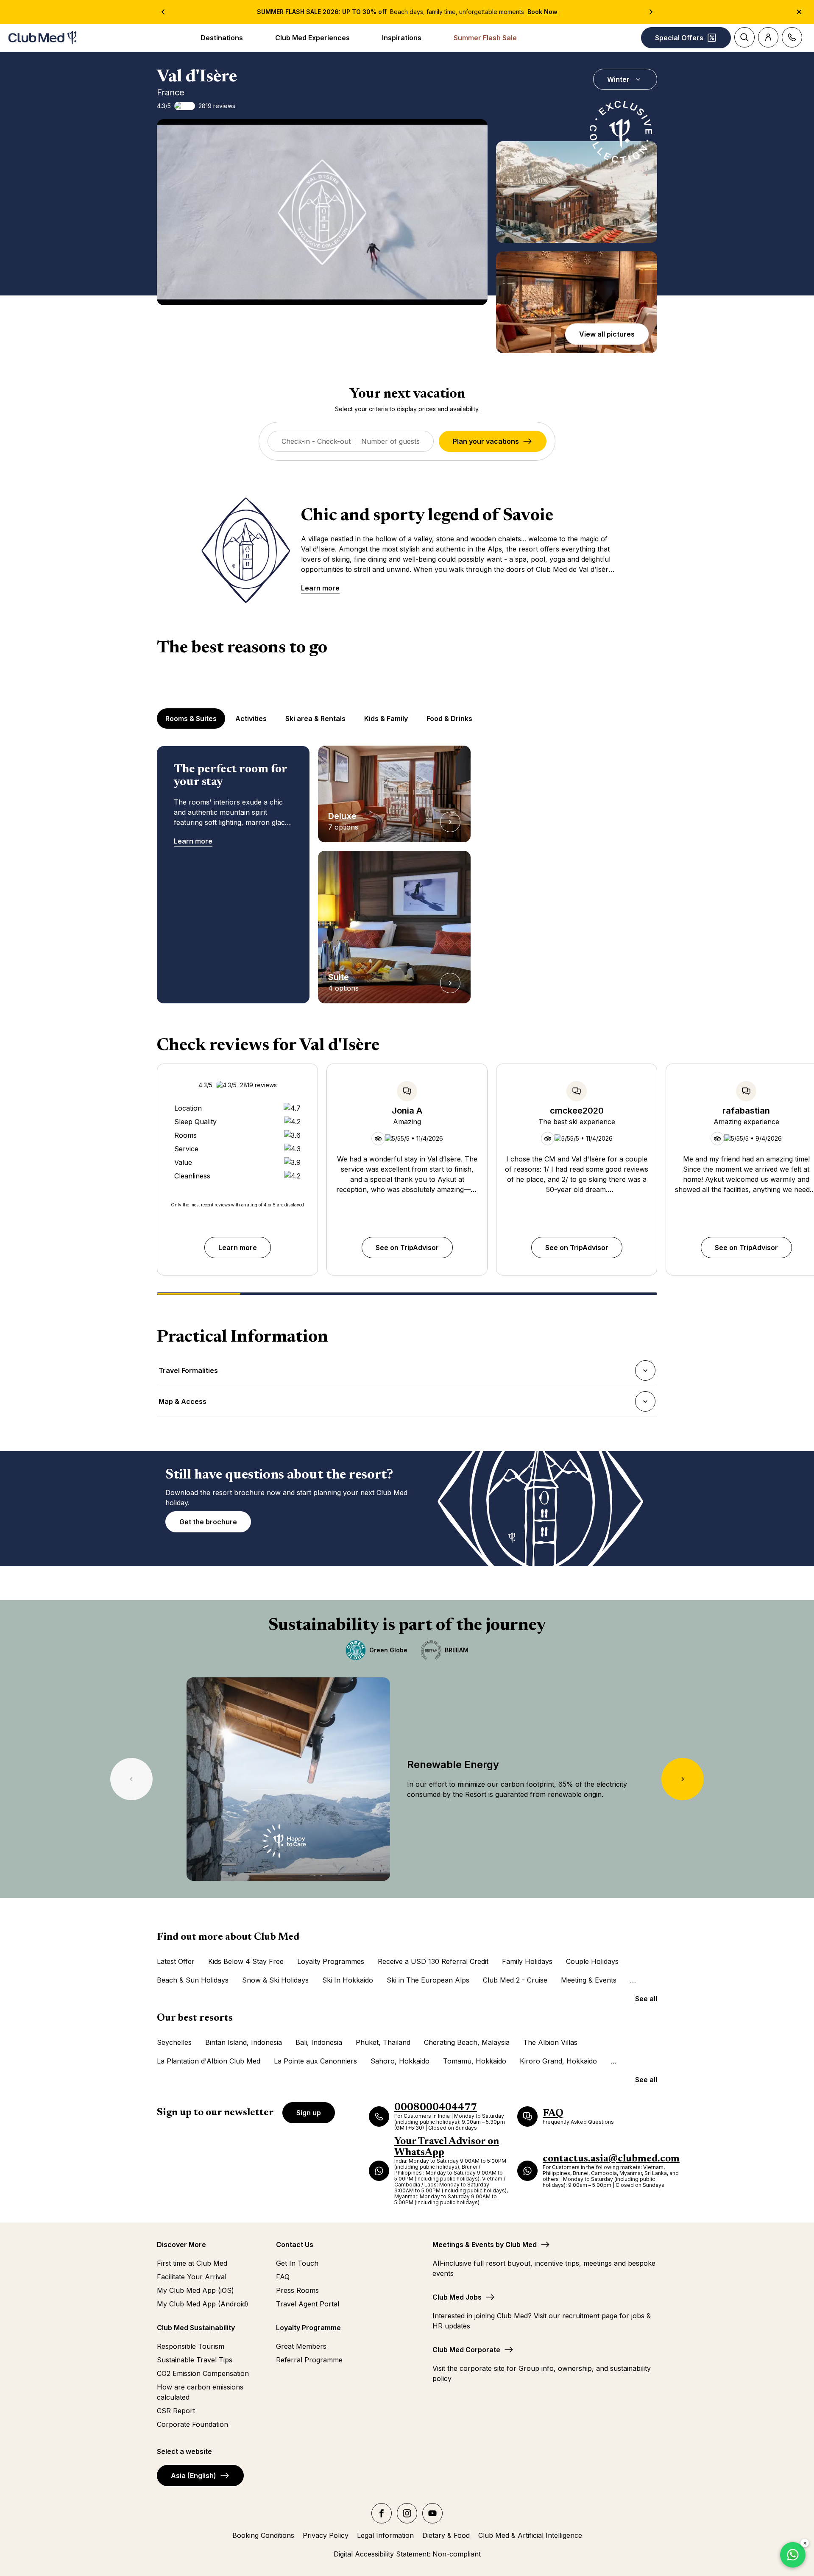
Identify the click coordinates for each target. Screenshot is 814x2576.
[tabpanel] (407, 874)
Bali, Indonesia (319, 2042)
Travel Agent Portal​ (308, 2304)
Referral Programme (309, 2360)
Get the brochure (208, 1522)
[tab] (192, 718)
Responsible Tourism (191, 2346)
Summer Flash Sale (485, 38)
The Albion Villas (550, 2042)
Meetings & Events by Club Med (485, 2245)
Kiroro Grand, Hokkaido (558, 2061)
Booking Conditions (263, 2535)
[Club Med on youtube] (432, 2513)
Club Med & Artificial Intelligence (530, 2535)
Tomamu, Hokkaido (475, 2061)
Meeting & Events (589, 1980)
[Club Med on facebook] (382, 2513)
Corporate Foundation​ (192, 2424)
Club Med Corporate (466, 2350)
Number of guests (390, 441)
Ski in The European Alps (428, 1980)
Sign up (309, 2113)
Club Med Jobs (457, 2297)
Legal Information (385, 2535)
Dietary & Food (446, 2535)
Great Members (301, 2346)
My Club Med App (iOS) (195, 2290)
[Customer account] (768, 37)
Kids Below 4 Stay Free (246, 1961)
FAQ (283, 2277)
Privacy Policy (326, 2535)
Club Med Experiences (312, 38)
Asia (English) (194, 2476)
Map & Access (182, 1404)
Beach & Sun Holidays (193, 1980)
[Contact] (792, 37)
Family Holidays (527, 1961)
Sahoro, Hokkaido (400, 2061)
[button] (577, 192)
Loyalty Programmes (331, 1961)
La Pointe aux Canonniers (315, 2061)
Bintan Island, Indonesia (244, 2042)
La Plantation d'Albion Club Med (209, 2061)
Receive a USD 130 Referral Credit (433, 1961)
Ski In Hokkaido (348, 1980)
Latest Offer (176, 1961)
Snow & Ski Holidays (275, 1980)
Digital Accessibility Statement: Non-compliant (407, 2554)
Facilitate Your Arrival (192, 2277)
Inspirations (402, 38)
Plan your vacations (486, 441)
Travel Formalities (188, 1373)
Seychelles (174, 2042)
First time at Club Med (192, 2263)
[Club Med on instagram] (407, 2513)
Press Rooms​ (297, 2290)
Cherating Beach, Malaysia (467, 2042)
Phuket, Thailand (383, 2042)
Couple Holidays (592, 1961)
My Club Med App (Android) (203, 2304)
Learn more (320, 588)
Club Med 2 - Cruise (515, 1980)
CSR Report (176, 2411)
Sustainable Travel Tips (195, 2360)
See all (646, 1999)
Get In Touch (297, 2263)
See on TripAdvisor (407, 1248)
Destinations (222, 38)
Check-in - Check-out (316, 441)
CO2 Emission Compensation (203, 2373)
